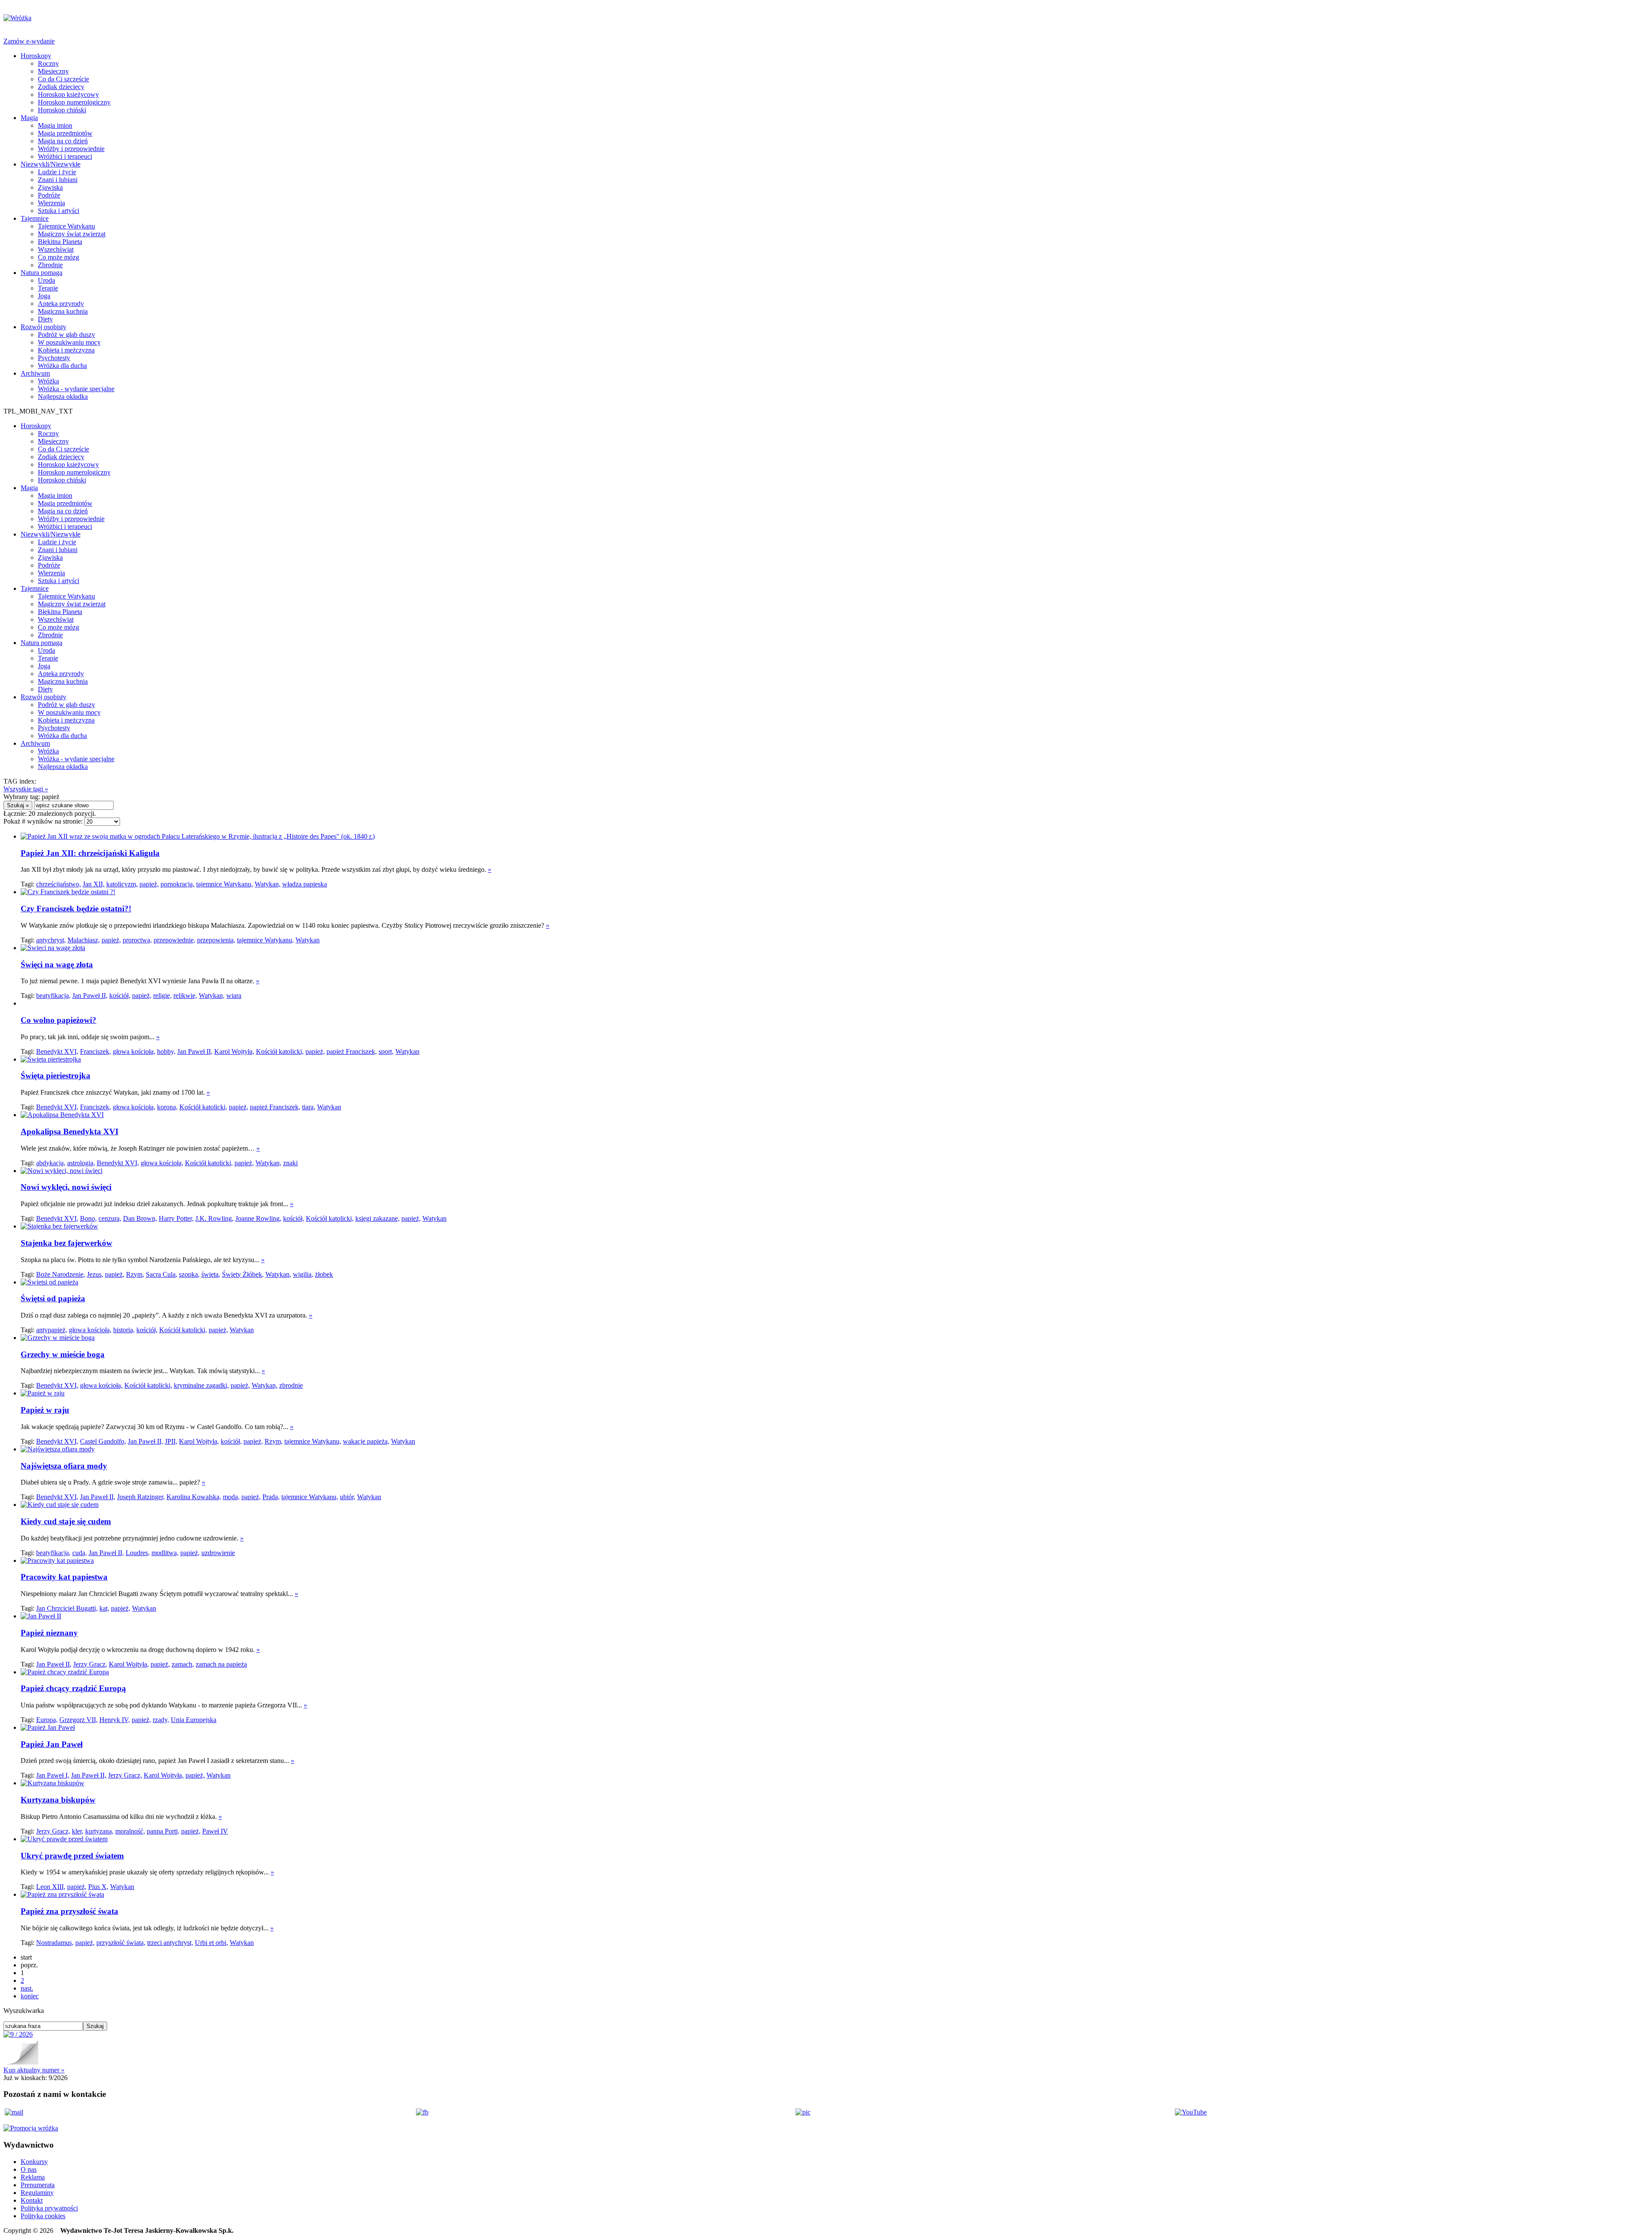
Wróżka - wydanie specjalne (76, 389)
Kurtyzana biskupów (58, 1800)
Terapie (48, 288)
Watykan (308, 940)
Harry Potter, (176, 1218)
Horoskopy (36, 56)
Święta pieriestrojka (55, 1076)
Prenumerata (38, 2185)
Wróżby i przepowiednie (71, 149)
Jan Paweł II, (90, 996)
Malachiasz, (84, 940)
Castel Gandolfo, (103, 1441)
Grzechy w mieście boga (63, 1354)
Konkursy (34, 2162)
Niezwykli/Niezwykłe (51, 164)
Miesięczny (53, 71)
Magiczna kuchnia (63, 311)
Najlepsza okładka (63, 397)
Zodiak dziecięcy (61, 87)
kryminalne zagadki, (201, 1385)
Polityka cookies (43, 2216)
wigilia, (303, 1274)
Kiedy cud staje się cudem (66, 1521)
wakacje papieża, (366, 1441)
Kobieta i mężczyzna (66, 350)
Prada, (271, 1497)
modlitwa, (165, 1553)
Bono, (88, 1218)
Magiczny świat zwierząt (72, 234)
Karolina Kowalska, (194, 1497)
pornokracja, (177, 884)
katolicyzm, (122, 884)
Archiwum (35, 373)
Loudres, (138, 1553)
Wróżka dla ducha (62, 366)
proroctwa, (137, 940)
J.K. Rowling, (214, 1218)
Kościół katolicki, (280, 1051)
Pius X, (98, 1887)
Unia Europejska (194, 1720)
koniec (30, 1996)
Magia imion (55, 125)
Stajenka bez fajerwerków (66, 1243)
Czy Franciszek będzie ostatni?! (76, 909)
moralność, (130, 1831)
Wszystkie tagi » (26, 789)
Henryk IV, (115, 1720)
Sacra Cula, (162, 1274)
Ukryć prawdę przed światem (72, 1856)
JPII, (171, 1441)
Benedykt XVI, (57, 1051)
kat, (104, 1608)
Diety (45, 319)
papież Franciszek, (352, 1051)
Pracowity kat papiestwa (64, 1577)
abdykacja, (51, 1163)
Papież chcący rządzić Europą (73, 1688)
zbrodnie (291, 1385)
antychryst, (51, 940)
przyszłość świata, (121, 1943)
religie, (162, 996)
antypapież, (52, 1330)
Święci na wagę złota (57, 965)
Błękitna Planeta (60, 242)
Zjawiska (50, 187)
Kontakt (32, 2200)
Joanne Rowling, (258, 1218)
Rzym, (135, 1274)
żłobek (324, 1274)
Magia (29, 118)
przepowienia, (216, 940)
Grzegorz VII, (79, 1720)
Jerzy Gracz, (90, 1664)
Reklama (33, 2177)
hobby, (166, 1051)
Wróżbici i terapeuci (65, 156)
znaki (290, 1163)
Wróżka (48, 381)
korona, (167, 1107)
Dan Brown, (140, 1218)
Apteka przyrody (61, 304)
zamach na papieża (221, 1664)
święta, (211, 1274)
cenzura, (110, 1218)
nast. (27, 1988)
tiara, (309, 1107)
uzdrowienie (218, 1553)
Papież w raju (45, 1410)
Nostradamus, (55, 1943)
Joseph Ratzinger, (141, 1497)
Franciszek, (96, 1051)
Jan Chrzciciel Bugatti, (67, 1608)
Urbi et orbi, (211, 1943)
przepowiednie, (174, 940)
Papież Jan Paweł (52, 1744)
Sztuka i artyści (59, 211)
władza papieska (305, 884)
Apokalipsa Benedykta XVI (69, 1131)
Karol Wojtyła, (234, 1051)
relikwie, (185, 996)
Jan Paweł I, (53, 1775)
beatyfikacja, (53, 996)
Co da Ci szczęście (63, 79)
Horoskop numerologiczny (74, 102)
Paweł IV (215, 1831)
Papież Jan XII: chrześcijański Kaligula (90, 853)
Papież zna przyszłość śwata (69, 1911)
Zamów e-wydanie (29, 41)
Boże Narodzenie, (61, 1274)
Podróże (49, 195)
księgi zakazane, (378, 1218)
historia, (124, 1330)
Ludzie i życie (57, 172)
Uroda (46, 280)
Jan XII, (94, 884)
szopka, (189, 1274)
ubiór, (348, 1497)
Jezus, (95, 1274)
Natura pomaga (42, 273)
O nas (29, 2169)
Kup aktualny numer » (34, 2070)
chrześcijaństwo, (59, 884)
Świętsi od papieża (53, 1298)
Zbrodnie (50, 265)
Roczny (48, 63)
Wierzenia (51, 203)
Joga (44, 296)
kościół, (120, 996)
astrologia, (81, 1163)
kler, (78, 1831)
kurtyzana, (99, 1831)
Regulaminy (37, 2193)
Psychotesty (54, 358)
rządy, (161, 1720)
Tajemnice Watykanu (66, 226)
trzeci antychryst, (170, 1943)
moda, (231, 1497)
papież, (149, 884)
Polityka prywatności (49, 2208)
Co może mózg (59, 257)
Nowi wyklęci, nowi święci (66, 1187)
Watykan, (268, 884)
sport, (386, 1051)
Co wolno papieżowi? (59, 1020)
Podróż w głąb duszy (66, 335)
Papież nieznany (49, 1633)
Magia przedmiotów (65, 133)
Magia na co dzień (63, 141)
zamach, (183, 1664)
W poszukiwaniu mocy (69, 342)
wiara (234, 996)
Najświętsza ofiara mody (64, 1466)
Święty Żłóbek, (243, 1274)
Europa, (47, 1720)
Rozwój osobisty (43, 327)
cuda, (80, 1553)
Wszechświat (56, 249)
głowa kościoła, (134, 1051)
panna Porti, (163, 1831)
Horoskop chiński (62, 110)
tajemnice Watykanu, (225, 884)
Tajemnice (35, 218)
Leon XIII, (51, 1887)
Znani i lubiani (58, 180)
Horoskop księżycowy (68, 94)
